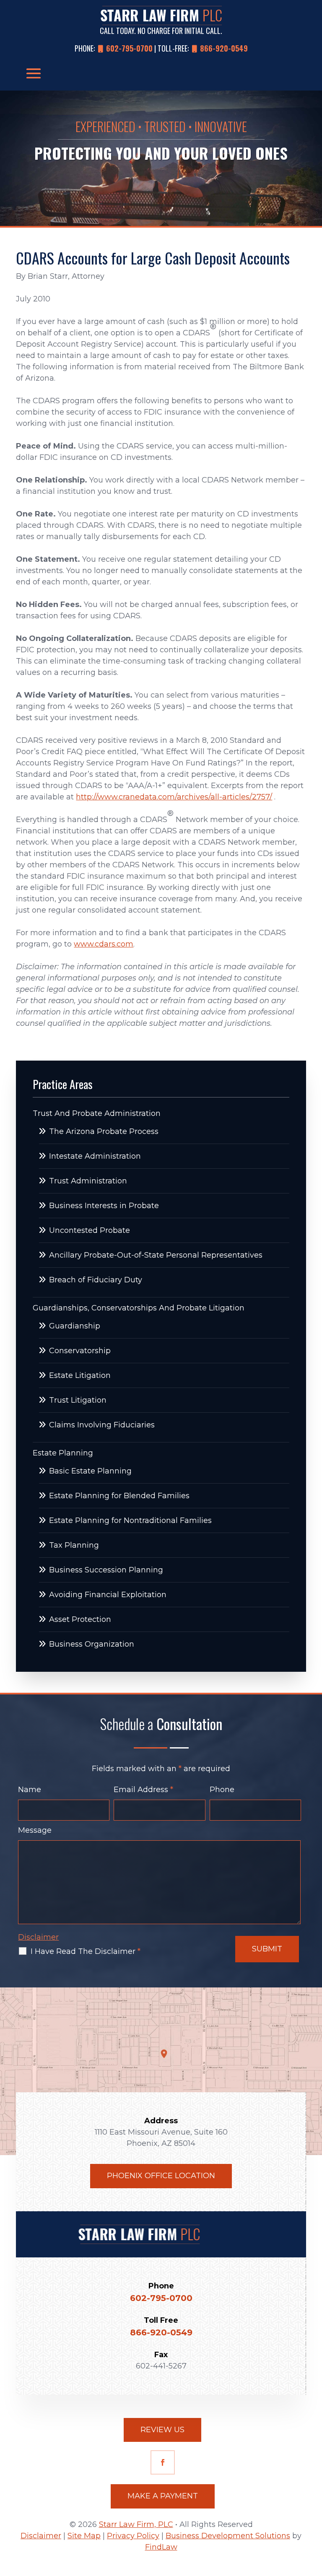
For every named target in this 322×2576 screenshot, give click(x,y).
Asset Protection (80, 1619)
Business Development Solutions (228, 2536)
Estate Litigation (80, 1375)
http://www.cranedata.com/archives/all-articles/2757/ (174, 797)
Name (30, 1790)
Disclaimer (38, 1937)
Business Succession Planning (106, 1570)
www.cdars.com (104, 944)
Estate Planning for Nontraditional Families (130, 1520)
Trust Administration (88, 1181)
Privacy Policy (133, 2536)
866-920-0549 (224, 48)
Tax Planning (74, 1545)
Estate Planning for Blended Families (119, 1496)
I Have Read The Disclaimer (86, 1951)
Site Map (84, 2536)
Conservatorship (80, 1351)
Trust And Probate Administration (97, 1113)
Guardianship (75, 1326)
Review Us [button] (162, 2430)
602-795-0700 (129, 48)
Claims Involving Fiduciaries (102, 1425)
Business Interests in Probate (104, 1206)
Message (35, 1830)
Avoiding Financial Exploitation (108, 1595)
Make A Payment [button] (163, 2496)
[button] (34, 73)
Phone (222, 1790)
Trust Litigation (78, 1400)
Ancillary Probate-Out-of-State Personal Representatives (156, 1255)
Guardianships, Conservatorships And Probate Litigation (139, 1308)
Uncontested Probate (90, 1230)
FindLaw (161, 2547)
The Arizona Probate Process (104, 1131)
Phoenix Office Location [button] (161, 2176)
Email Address (143, 1790)
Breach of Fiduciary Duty (96, 1280)
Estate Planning (63, 1453)
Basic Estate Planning (90, 1471)
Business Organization (92, 1644)
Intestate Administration (95, 1156)
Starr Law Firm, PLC (136, 2524)
